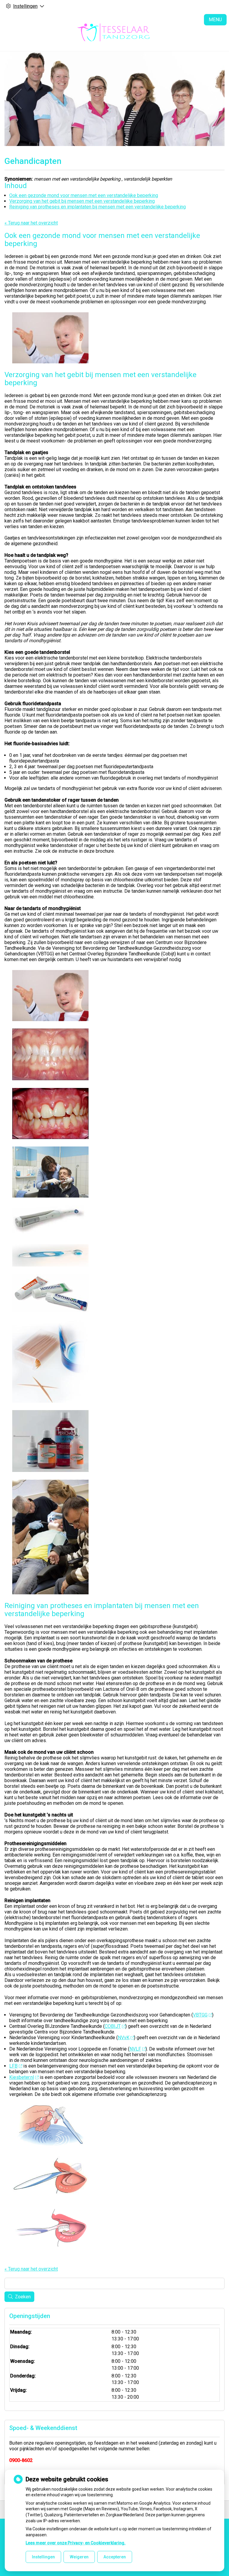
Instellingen (43, 2557)
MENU (215, 20)
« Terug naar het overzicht (31, 223)
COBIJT (113, 2026)
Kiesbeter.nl (22, 2077)
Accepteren (115, 2557)
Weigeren (79, 2557)
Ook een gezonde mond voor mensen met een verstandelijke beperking (84, 195)
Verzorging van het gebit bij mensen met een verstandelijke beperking (82, 201)
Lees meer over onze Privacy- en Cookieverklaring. (76, 2543)
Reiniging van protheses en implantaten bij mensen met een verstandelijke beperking (98, 207)
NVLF (135, 2049)
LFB (13, 2066)
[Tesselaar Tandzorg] (114, 32)
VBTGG (200, 2015)
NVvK (124, 2038)
